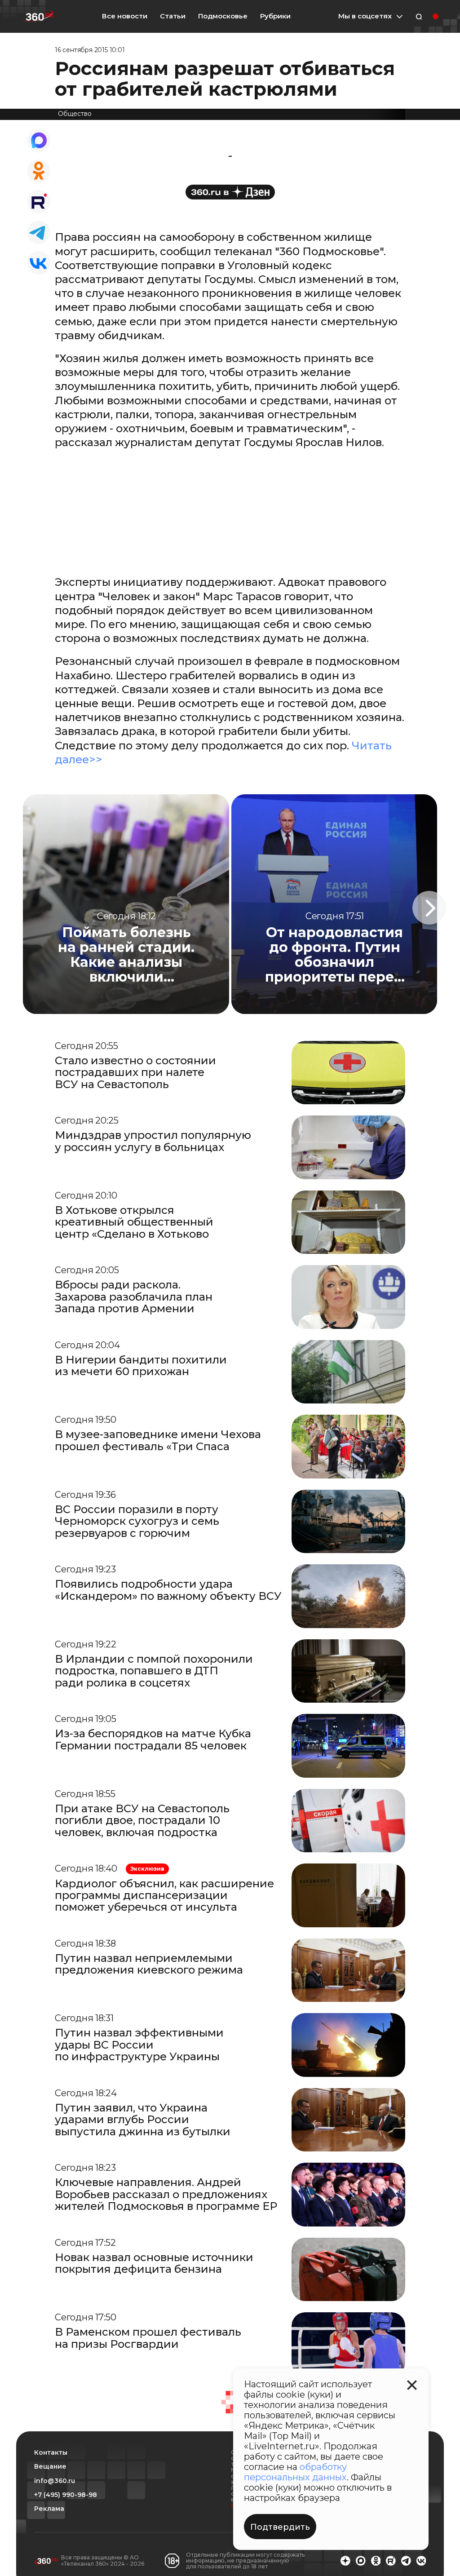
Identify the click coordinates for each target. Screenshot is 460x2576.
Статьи (173, 16)
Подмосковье (223, 16)
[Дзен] (230, 192)
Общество (75, 114)
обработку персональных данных (295, 2472)
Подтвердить (280, 2527)
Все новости (125, 16)
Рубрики (275, 16)
